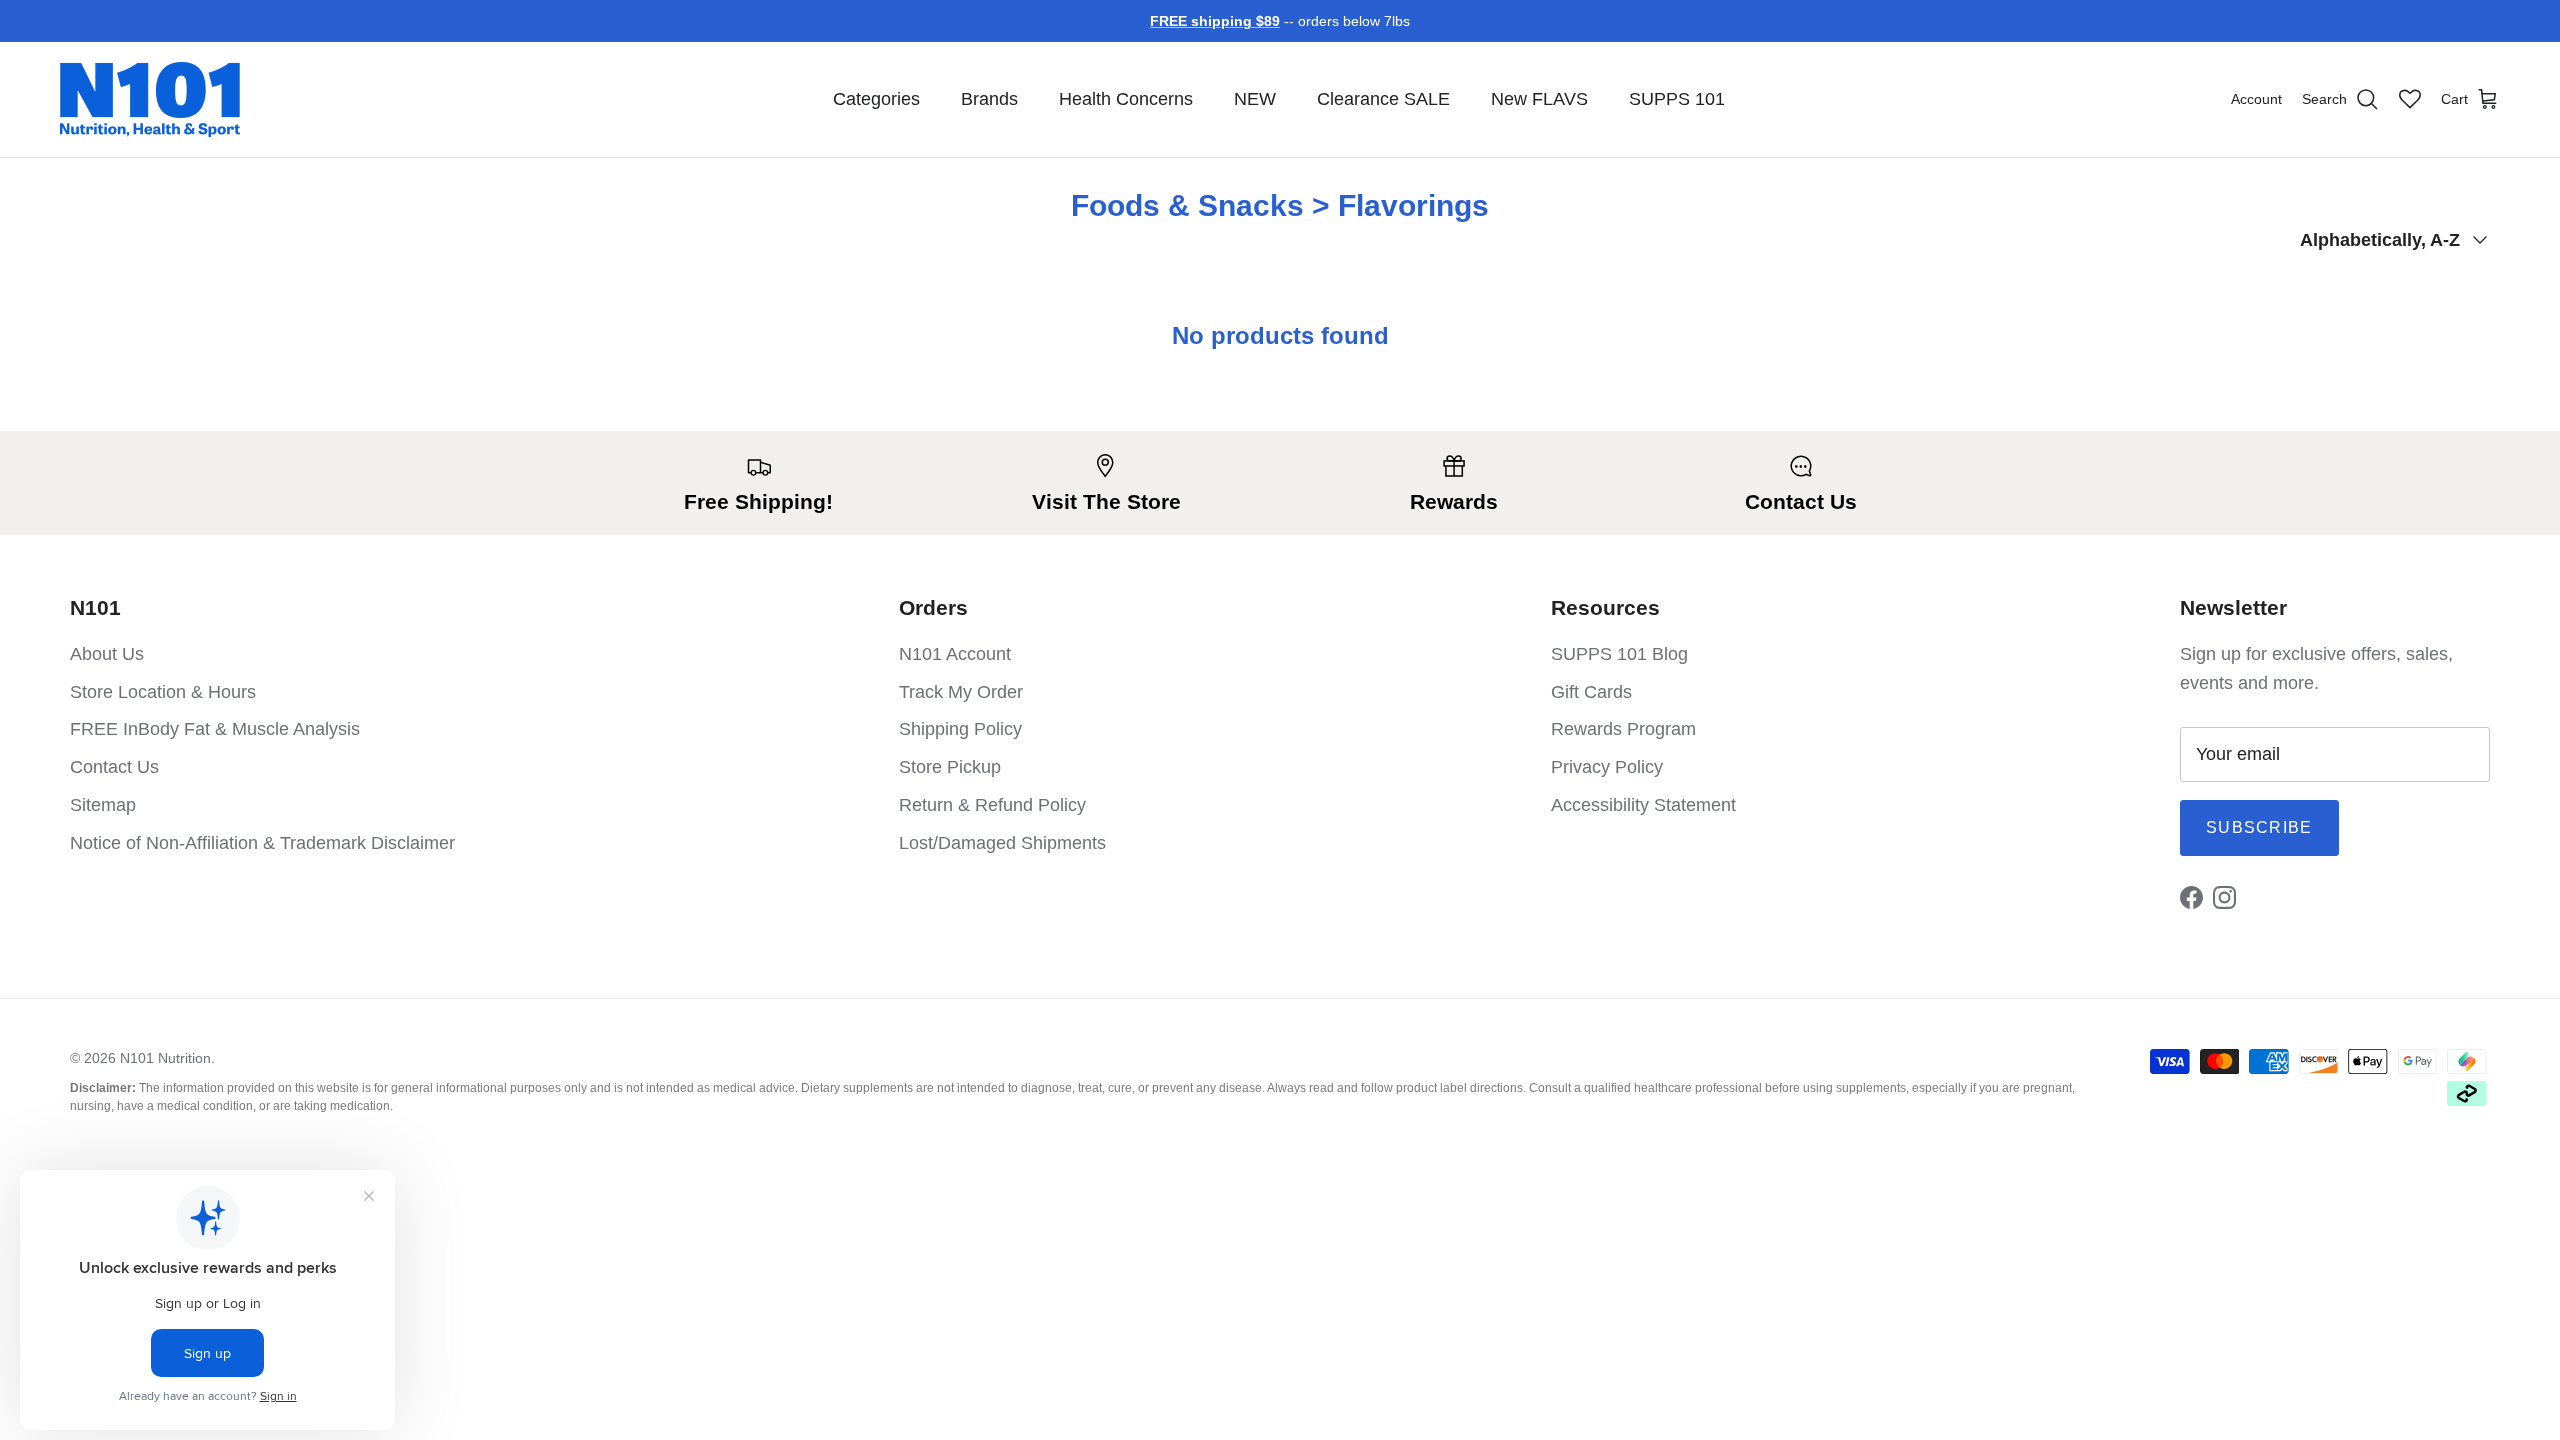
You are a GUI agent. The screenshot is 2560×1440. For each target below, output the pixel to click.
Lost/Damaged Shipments (1002, 843)
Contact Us (114, 767)
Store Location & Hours (163, 692)
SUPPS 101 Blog (1619, 654)
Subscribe (2259, 827)
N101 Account (955, 654)
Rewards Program (1623, 729)
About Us (107, 654)
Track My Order (961, 692)
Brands (989, 99)
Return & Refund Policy (992, 805)
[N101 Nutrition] (150, 99)
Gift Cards (1591, 692)
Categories (876, 99)
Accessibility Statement (1643, 805)
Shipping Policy (960, 729)
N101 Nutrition (165, 1058)
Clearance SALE (1383, 99)
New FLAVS (1539, 99)
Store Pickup (950, 767)
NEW (1255, 99)
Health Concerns (1126, 99)
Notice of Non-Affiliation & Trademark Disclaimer (262, 843)
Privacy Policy (1607, 767)
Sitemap (103, 805)
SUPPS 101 (1677, 99)
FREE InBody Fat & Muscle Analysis (215, 729)
